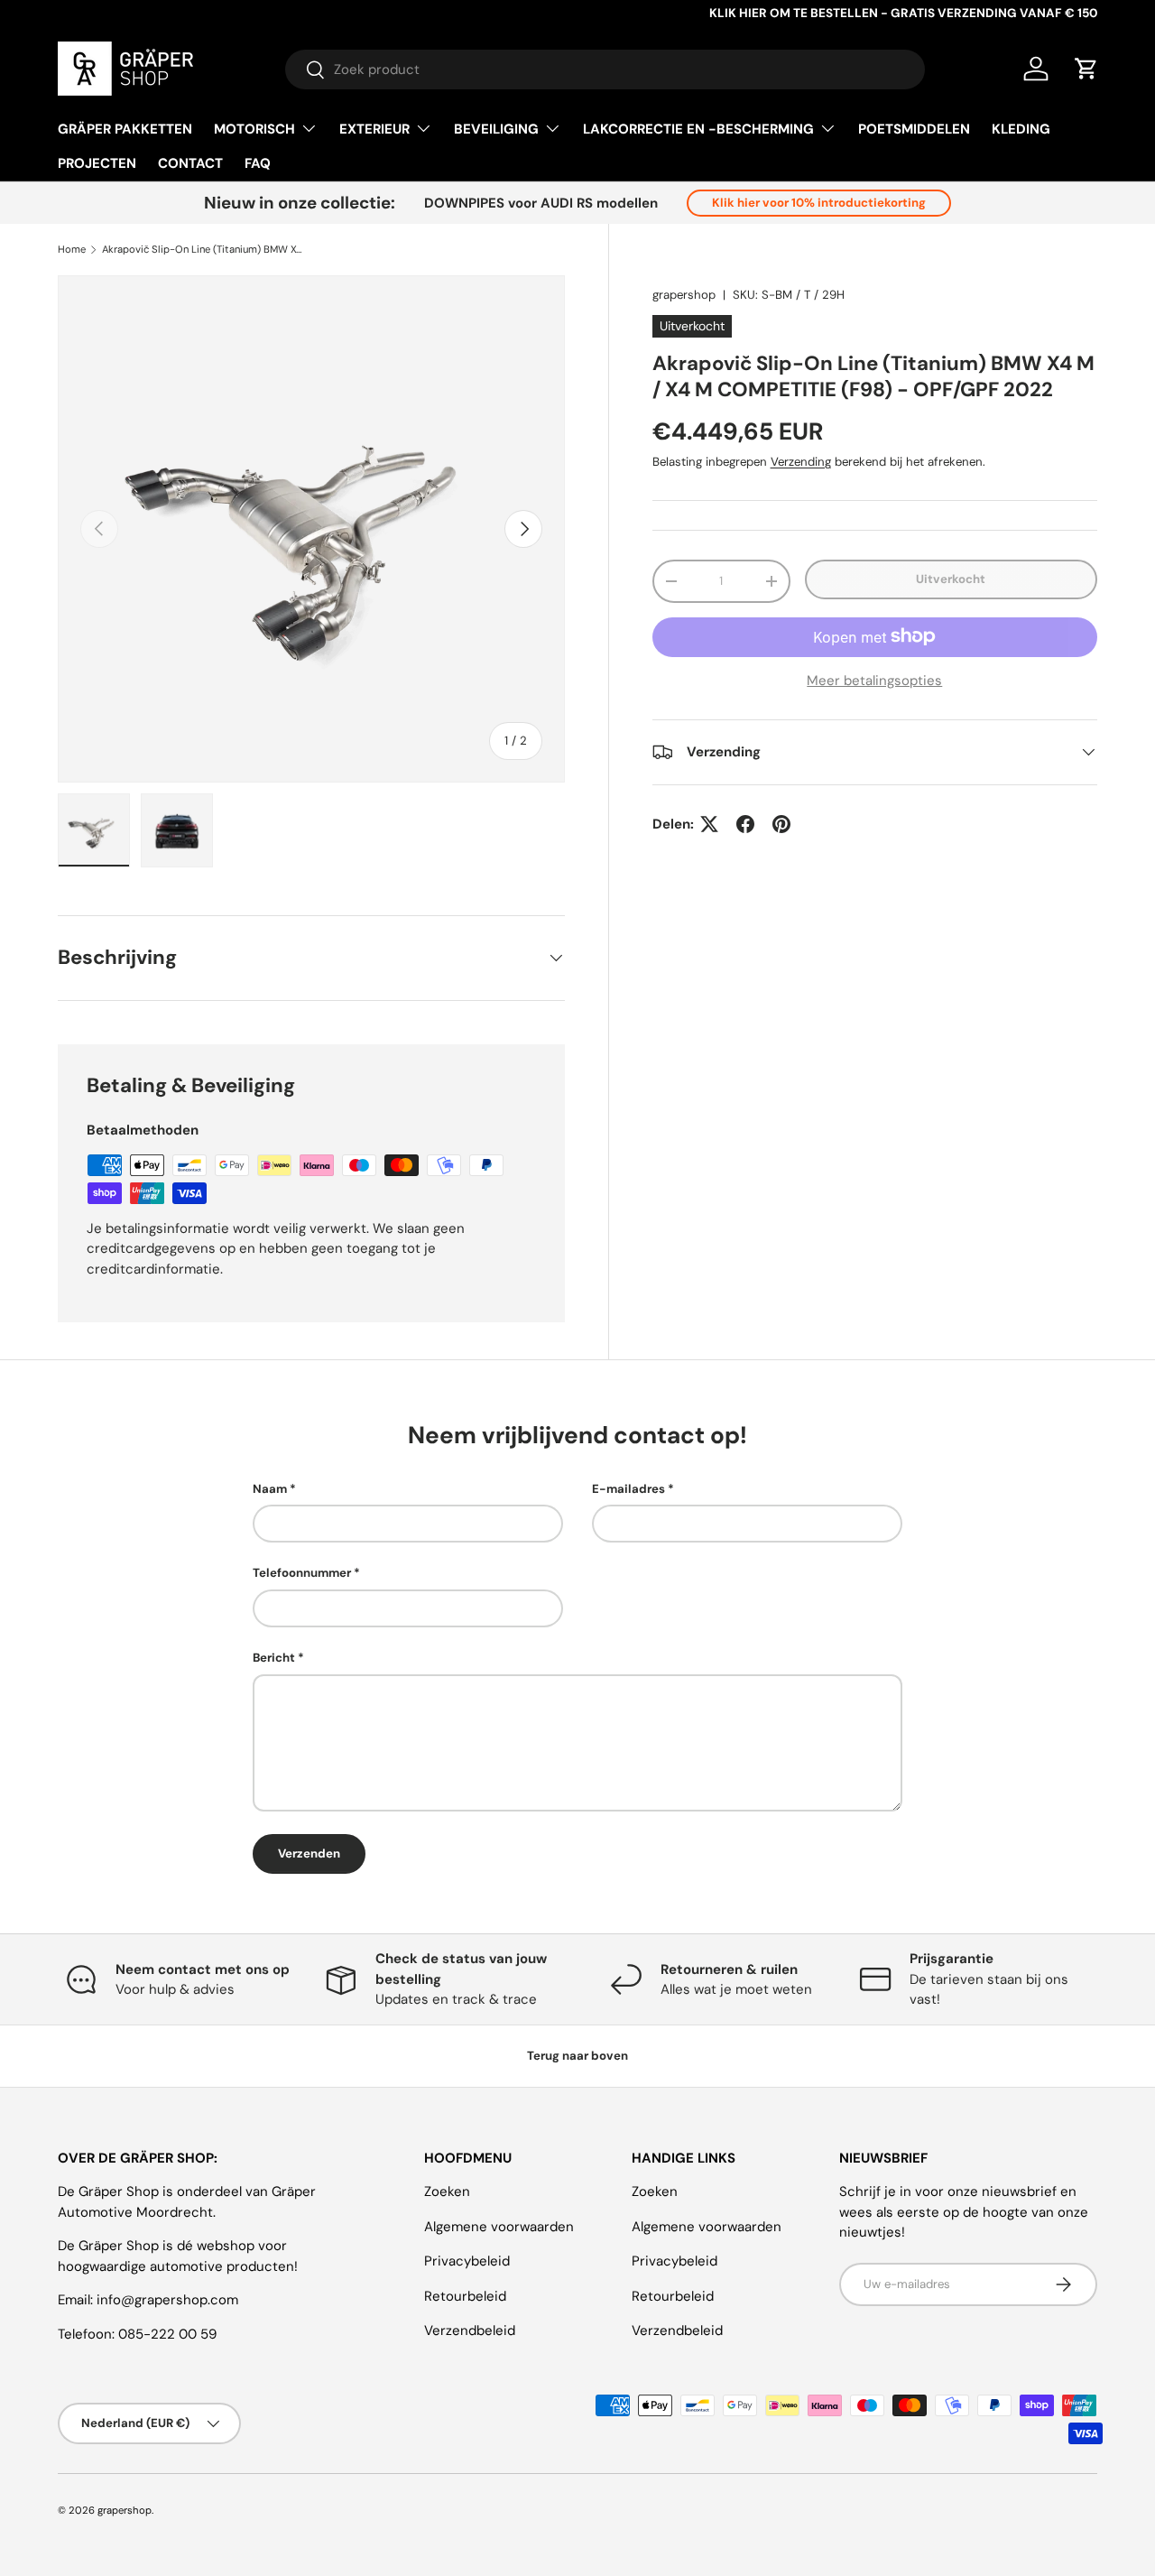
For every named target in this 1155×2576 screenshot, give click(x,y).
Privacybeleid (467, 2261)
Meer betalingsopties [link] (874, 680)
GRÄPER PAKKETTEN (125, 129)
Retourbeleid (465, 2296)
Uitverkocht (951, 579)
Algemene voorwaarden (499, 2227)
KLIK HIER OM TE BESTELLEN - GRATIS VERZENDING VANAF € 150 (903, 13)
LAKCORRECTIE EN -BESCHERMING (698, 129)
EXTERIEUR (374, 129)
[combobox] (605, 69)
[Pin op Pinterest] (781, 824)
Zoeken (447, 2191)
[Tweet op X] (709, 824)
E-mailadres (628, 1489)
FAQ (258, 163)
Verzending (801, 462)
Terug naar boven (577, 2056)
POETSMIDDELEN (914, 129)
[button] (1086, 69)
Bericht (274, 1658)
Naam (270, 1489)
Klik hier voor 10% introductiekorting (819, 203)
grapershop (684, 295)
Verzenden (309, 1853)
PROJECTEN (97, 163)
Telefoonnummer (302, 1573)
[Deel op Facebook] (745, 824)
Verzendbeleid (470, 2330)
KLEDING (1021, 129)
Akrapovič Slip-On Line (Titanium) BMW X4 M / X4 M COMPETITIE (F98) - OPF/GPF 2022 (203, 250)
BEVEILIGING (496, 129)
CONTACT (190, 163)
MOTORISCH (254, 129)
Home (72, 250)
